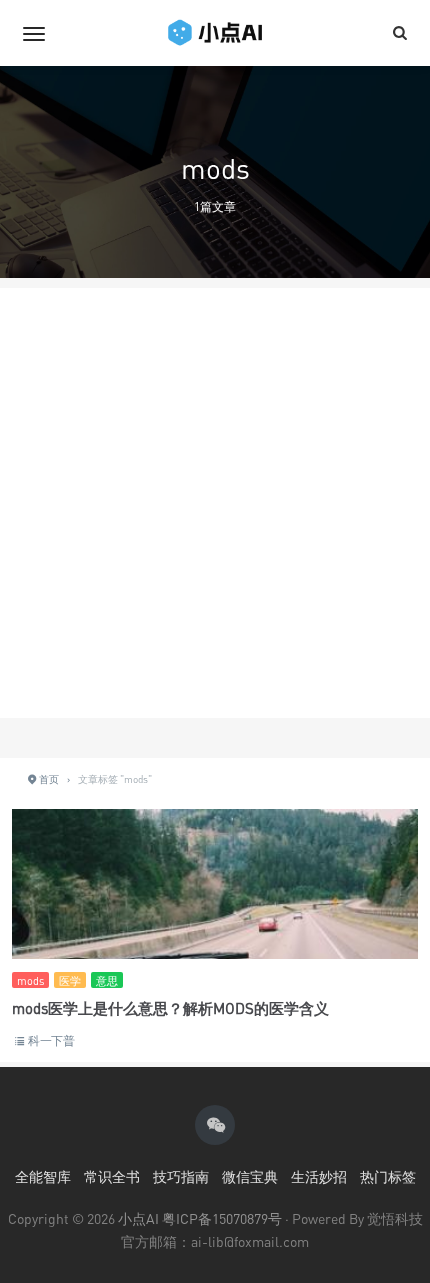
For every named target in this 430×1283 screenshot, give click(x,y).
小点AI (140, 1218)
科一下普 (51, 1040)
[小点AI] (215, 33)
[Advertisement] (215, 503)
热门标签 (388, 1176)
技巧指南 (181, 1176)
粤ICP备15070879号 (222, 1218)
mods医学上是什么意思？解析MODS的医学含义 (170, 1008)
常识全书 (112, 1176)
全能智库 (43, 1176)
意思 (107, 980)
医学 (70, 980)
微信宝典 (250, 1176)
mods (30, 980)
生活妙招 (319, 1176)
